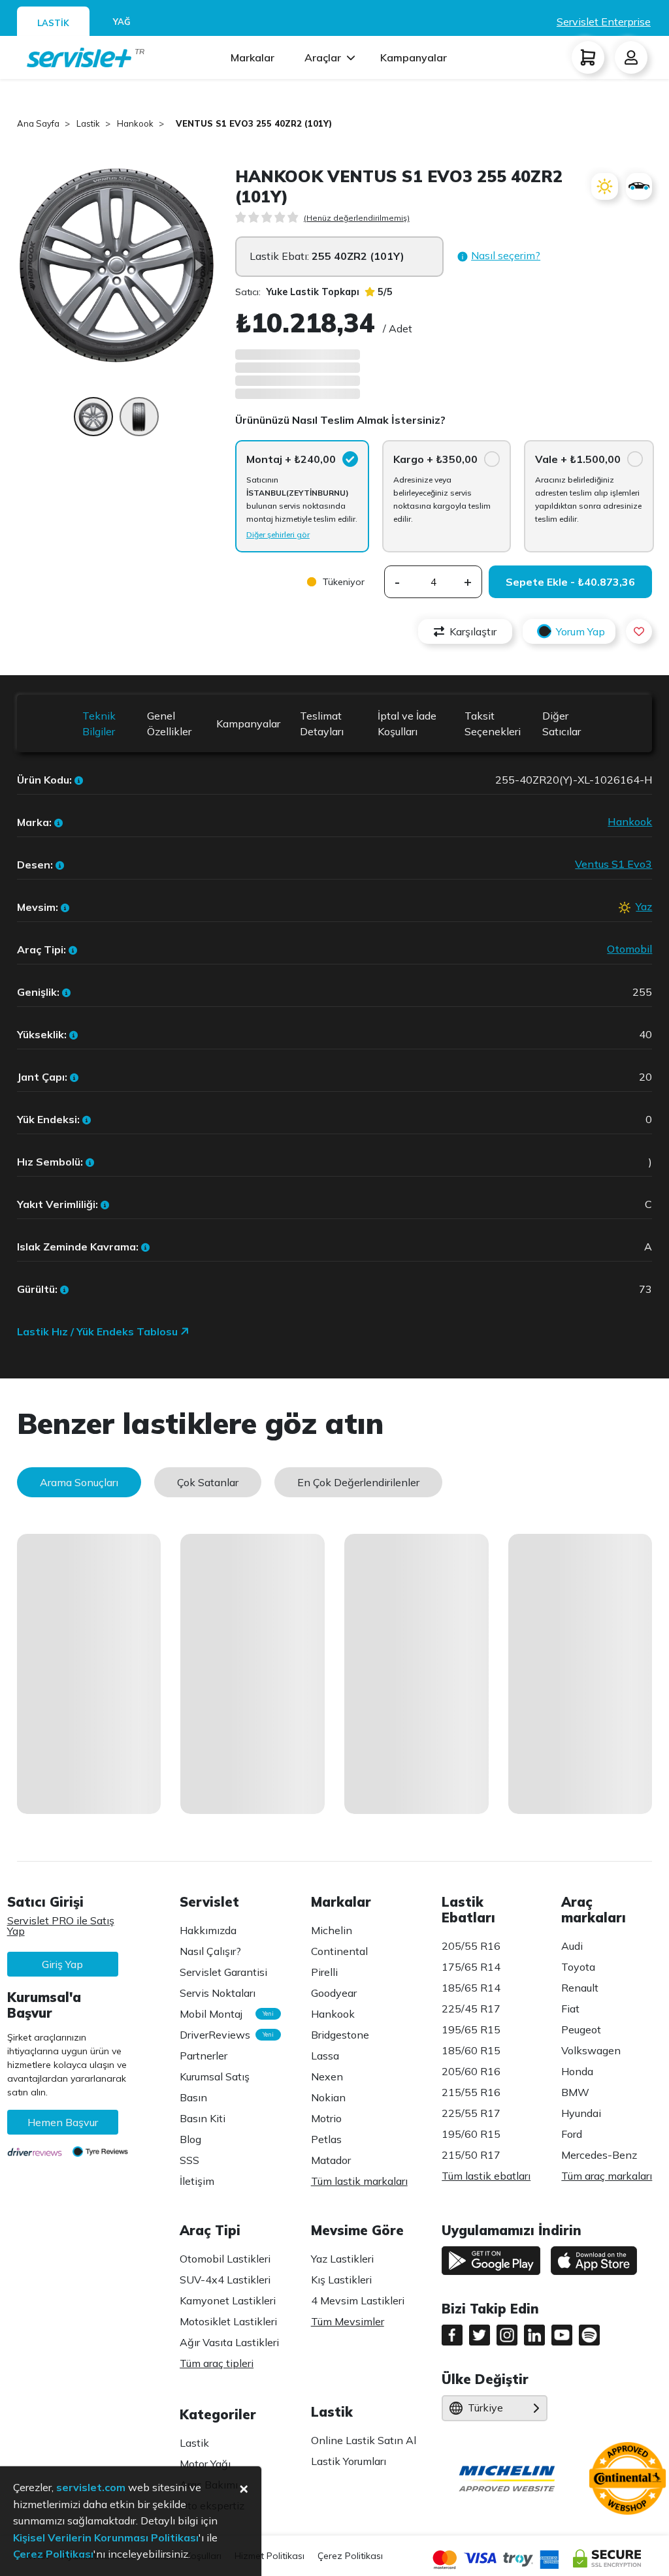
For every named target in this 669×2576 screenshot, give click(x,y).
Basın (193, 2097)
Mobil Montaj (223, 2014)
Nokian (328, 2097)
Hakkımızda (208, 1930)
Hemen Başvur (63, 2122)
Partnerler (204, 2056)
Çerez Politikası (350, 2556)
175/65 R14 (471, 1967)
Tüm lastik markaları (359, 2181)
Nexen (327, 2076)
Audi (572, 1946)
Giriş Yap (62, 1964)
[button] (498, 256)
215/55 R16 (471, 2092)
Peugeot (581, 2029)
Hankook (630, 821)
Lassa (325, 2056)
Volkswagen (591, 2050)
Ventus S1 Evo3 (613, 864)
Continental (339, 1951)
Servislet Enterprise (604, 22)
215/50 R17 (471, 2155)
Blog (190, 2139)
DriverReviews (223, 2035)
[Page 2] (139, 423)
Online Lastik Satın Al (364, 2440)
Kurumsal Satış (215, 2076)
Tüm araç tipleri (217, 2363)
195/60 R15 (471, 2134)
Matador (331, 2160)
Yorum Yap (580, 631)
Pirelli (324, 1972)
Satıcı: (297, 292)
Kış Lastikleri (341, 2280)
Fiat (570, 2009)
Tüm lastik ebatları (486, 2176)
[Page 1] (93, 423)
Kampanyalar (414, 57)
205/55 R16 (471, 1946)
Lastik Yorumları (349, 2461)
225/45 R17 (471, 2009)
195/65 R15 (471, 2029)
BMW (575, 2092)
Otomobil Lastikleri (225, 2259)
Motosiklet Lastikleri (228, 2321)
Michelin (332, 1930)
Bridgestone (340, 2035)
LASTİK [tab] (53, 23)
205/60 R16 (471, 2071)
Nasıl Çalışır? (210, 1951)
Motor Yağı (205, 2464)
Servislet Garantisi (223, 1972)
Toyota (578, 1967)
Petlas (326, 2139)
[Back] (35, 265)
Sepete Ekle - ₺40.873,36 (570, 582)
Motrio (326, 2118)
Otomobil (629, 949)
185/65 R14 (471, 1988)
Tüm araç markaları (607, 2176)
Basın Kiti (203, 2118)
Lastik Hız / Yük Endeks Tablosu (99, 1331)
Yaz (644, 906)
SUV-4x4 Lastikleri (225, 2280)
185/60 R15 (471, 2050)
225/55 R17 (471, 2113)
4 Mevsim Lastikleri (358, 2300)
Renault (580, 1988)
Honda (577, 2071)
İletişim (197, 2181)
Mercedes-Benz (599, 2155)
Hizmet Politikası (269, 2556)
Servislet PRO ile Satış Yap (61, 1926)
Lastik (194, 2443)
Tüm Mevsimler (348, 2321)
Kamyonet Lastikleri (228, 2300)
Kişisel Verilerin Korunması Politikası (106, 2537)
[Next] (198, 265)
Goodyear (334, 1993)
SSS (189, 2160)
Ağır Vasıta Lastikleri (229, 2342)
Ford (572, 2134)
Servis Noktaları (218, 1993)
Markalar (253, 57)
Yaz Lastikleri (342, 2259)
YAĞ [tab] (122, 22)
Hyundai (581, 2113)
